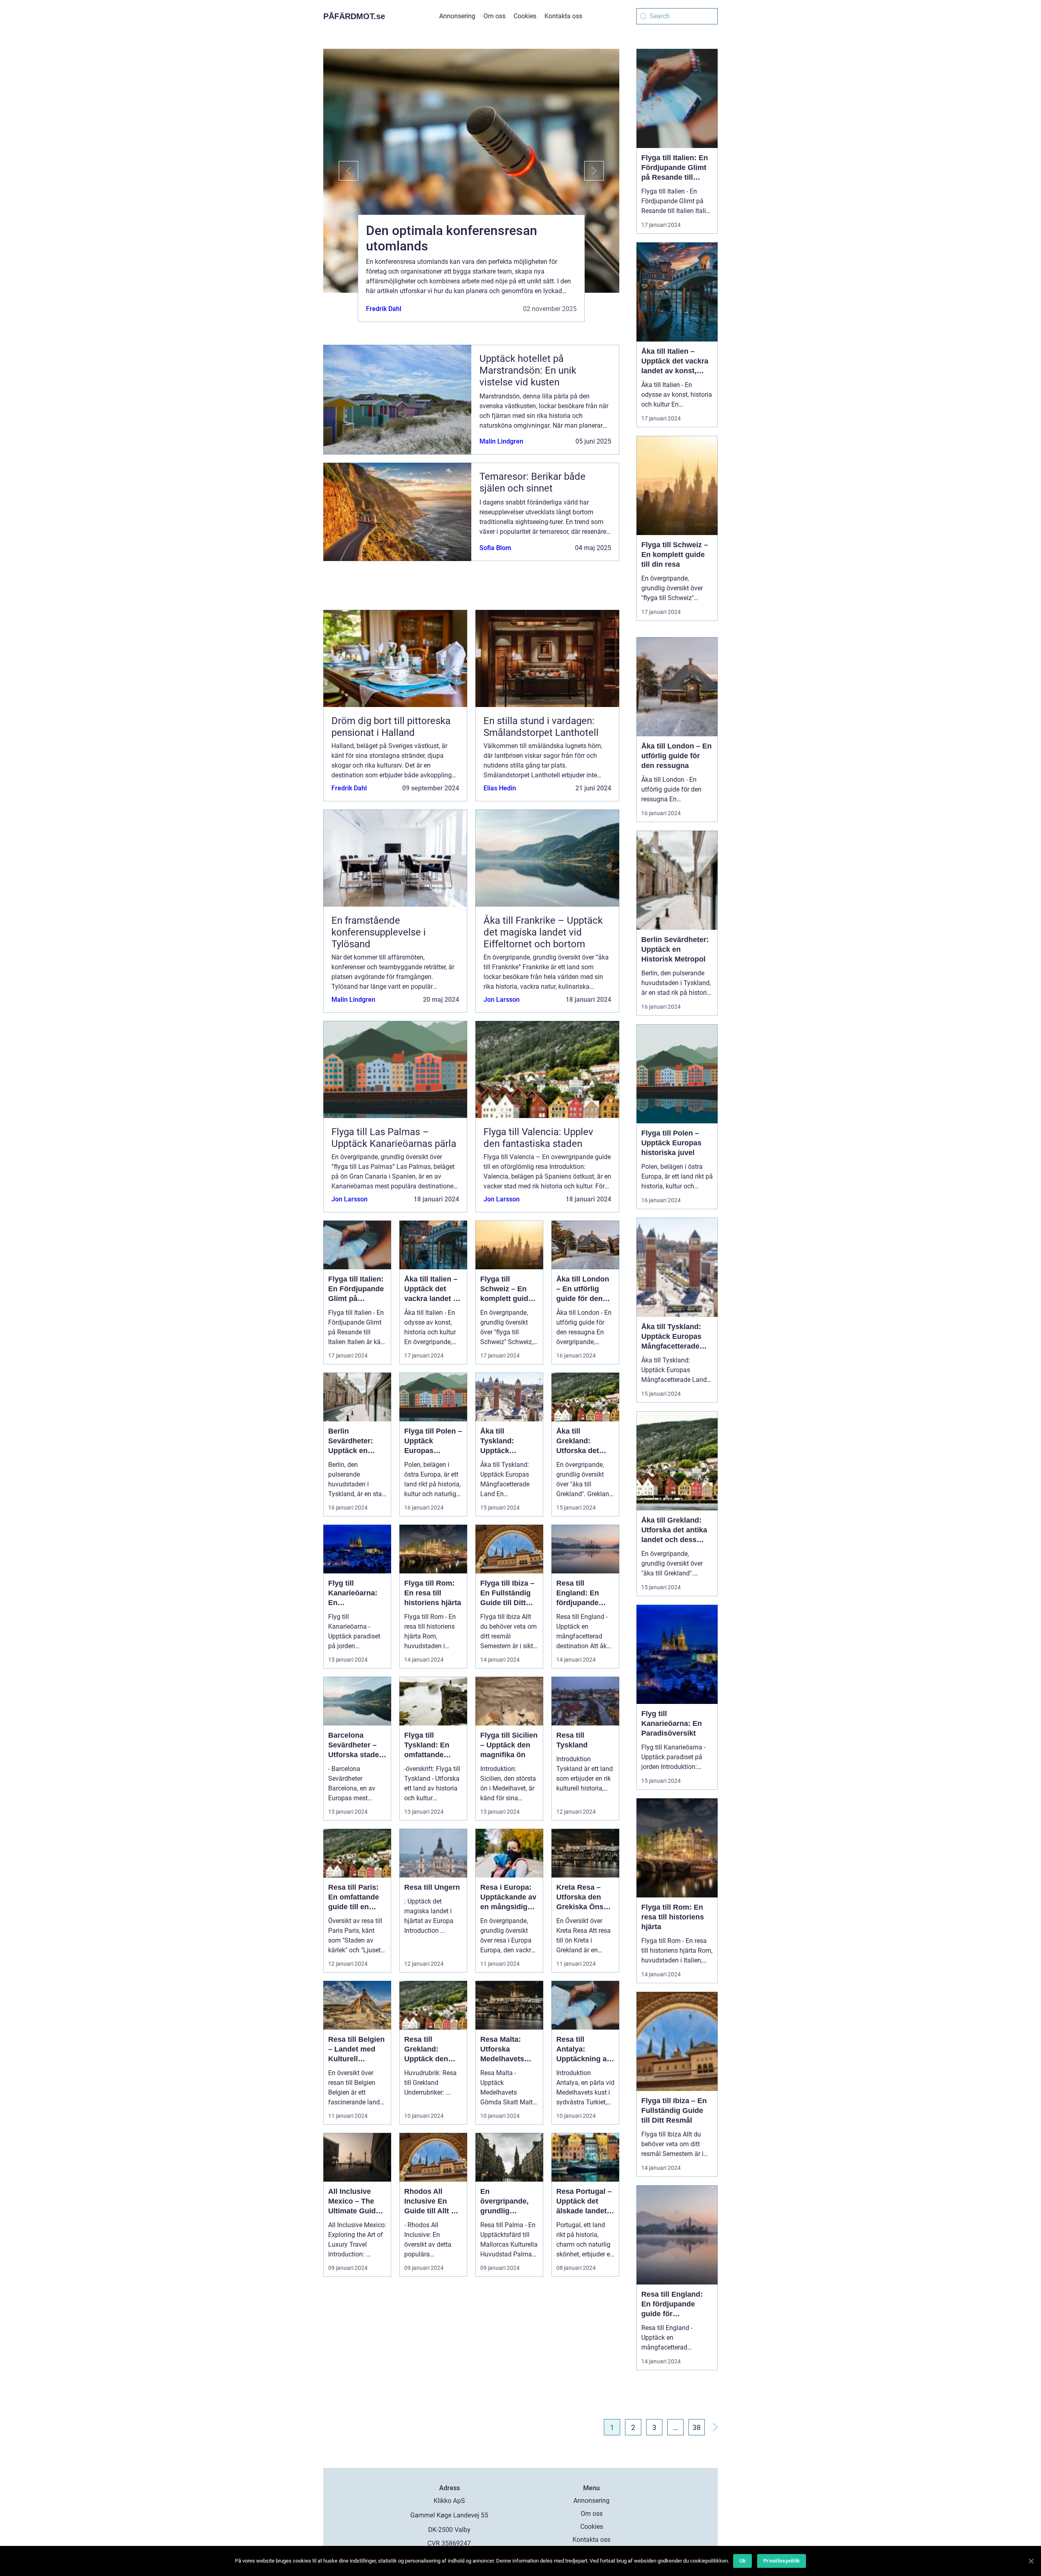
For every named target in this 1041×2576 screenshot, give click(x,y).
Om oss (494, 16)
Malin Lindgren (501, 441)
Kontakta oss (563, 16)
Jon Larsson (502, 1000)
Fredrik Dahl (384, 309)
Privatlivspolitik (782, 2561)
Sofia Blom (495, 548)
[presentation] (341, 171)
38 (697, 2427)
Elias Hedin (500, 788)
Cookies (525, 16)
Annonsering (457, 16)
